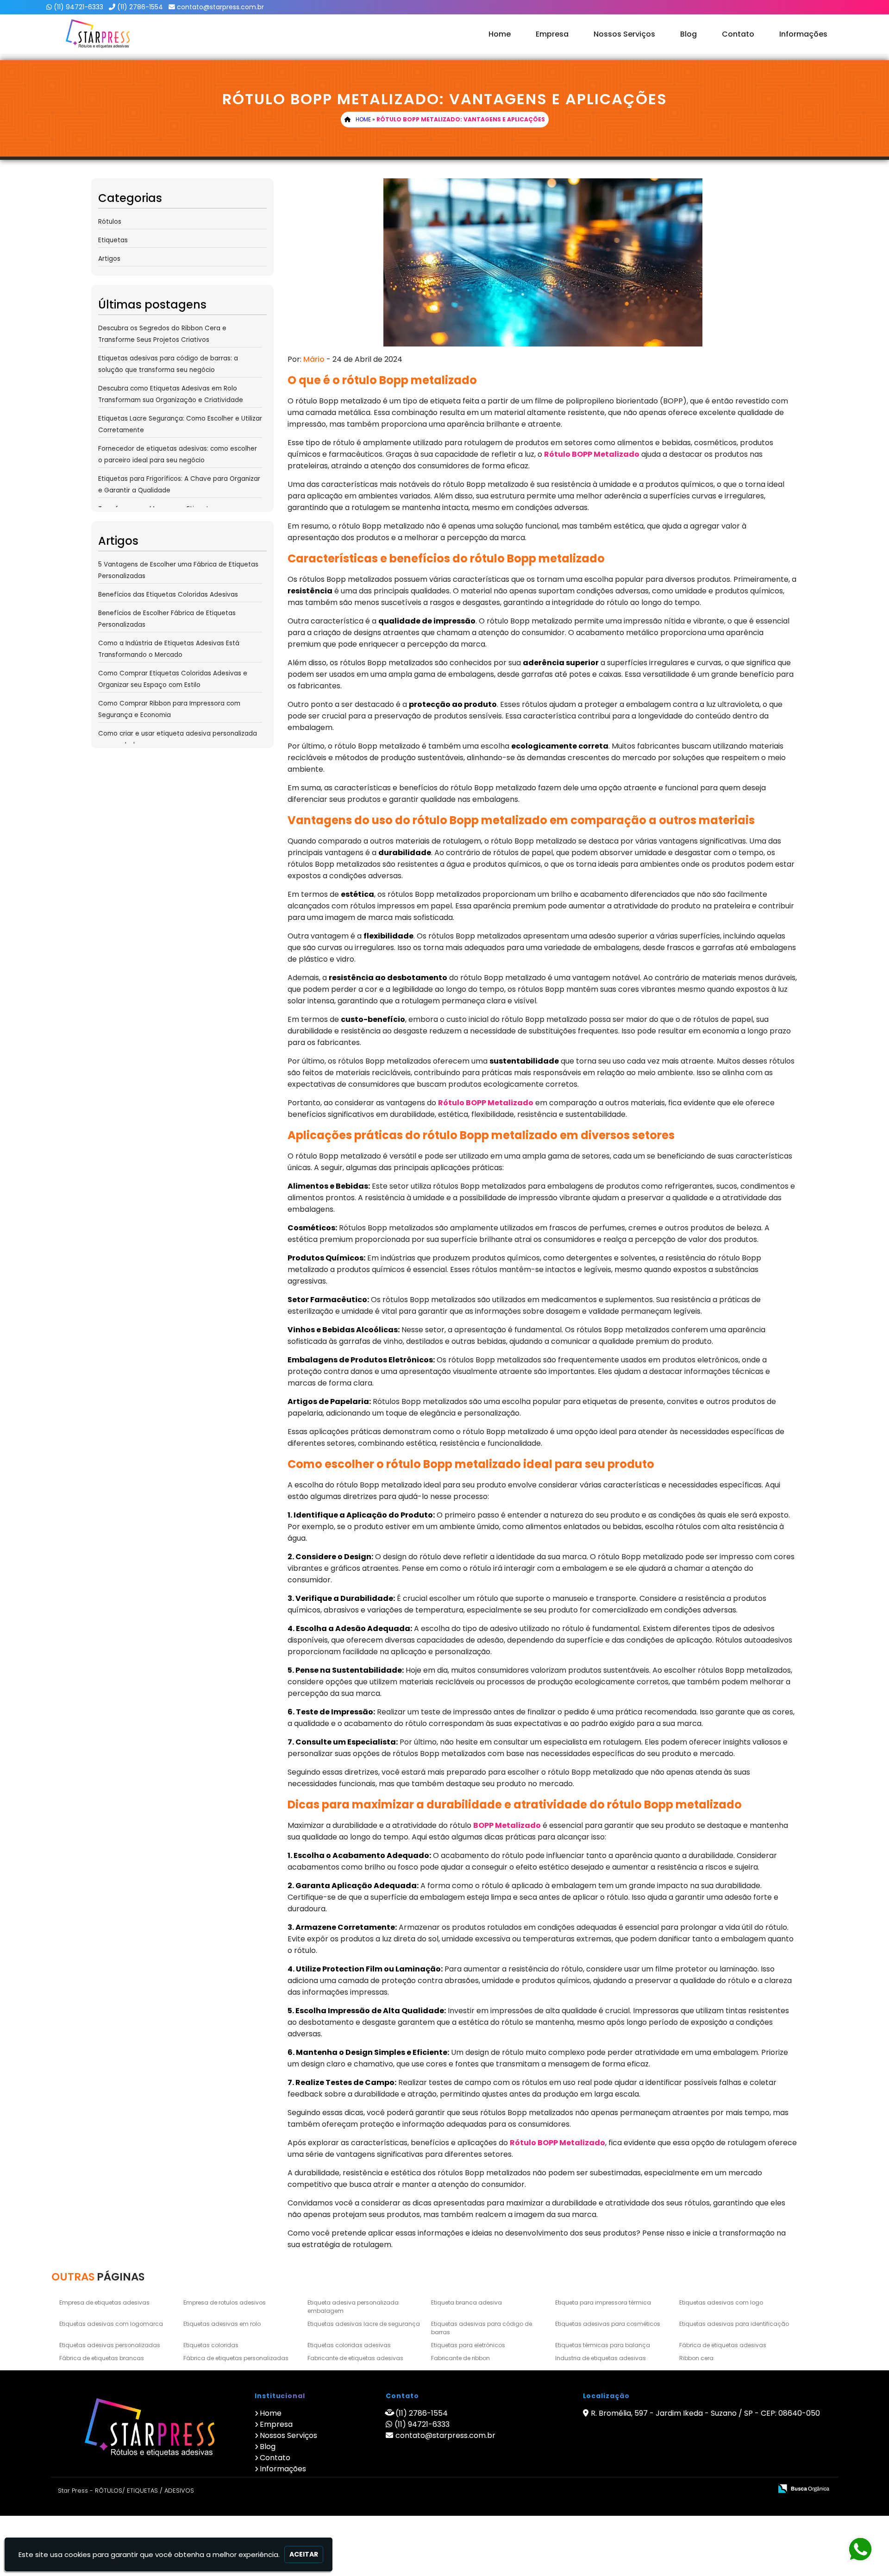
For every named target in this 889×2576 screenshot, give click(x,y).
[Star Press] (149, 2429)
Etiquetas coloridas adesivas (349, 2345)
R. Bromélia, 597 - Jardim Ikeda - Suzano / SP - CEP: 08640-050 (705, 2413)
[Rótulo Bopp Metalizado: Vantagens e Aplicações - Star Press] (98, 34)
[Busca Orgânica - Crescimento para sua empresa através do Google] (804, 2488)
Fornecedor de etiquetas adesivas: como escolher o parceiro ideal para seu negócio (178, 454)
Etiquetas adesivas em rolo (222, 2324)
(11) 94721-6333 (78, 7)
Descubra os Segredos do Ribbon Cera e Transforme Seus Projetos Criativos (162, 334)
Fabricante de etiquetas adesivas (355, 2358)
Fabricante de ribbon (460, 2358)
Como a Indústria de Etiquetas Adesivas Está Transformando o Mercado (169, 649)
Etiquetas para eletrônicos (468, 2345)
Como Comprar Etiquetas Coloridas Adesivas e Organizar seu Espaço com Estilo (173, 679)
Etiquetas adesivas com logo (721, 2302)
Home (500, 34)
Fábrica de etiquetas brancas (102, 2358)
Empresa (552, 34)
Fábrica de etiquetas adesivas (723, 2345)
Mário (314, 359)
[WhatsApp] (865, 2550)
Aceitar (304, 2554)
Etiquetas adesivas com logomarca (111, 2324)
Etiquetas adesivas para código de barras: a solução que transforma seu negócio (168, 364)
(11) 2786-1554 (140, 7)
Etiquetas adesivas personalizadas (110, 2345)
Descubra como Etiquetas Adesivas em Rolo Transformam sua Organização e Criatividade (171, 394)
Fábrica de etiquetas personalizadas (236, 2358)
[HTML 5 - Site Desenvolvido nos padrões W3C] (697, 2489)
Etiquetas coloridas (211, 2345)
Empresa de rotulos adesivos (225, 2302)
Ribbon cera (696, 2358)
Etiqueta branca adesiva (466, 2302)
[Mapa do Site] (673, 2489)
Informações (803, 34)
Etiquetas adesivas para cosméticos (608, 2324)
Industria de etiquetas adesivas (601, 2358)
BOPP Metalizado (507, 1825)
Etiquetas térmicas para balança (603, 2345)
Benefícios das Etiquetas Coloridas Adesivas (168, 595)
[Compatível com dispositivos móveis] (761, 2489)
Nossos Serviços (624, 34)
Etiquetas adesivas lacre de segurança (364, 2324)
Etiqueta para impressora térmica (603, 2302)
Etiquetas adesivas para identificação (734, 2324)
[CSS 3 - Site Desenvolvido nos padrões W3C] (729, 2489)
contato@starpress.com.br (220, 7)
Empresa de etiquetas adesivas (104, 2302)
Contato (738, 34)
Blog (689, 34)
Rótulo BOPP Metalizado (592, 454)
